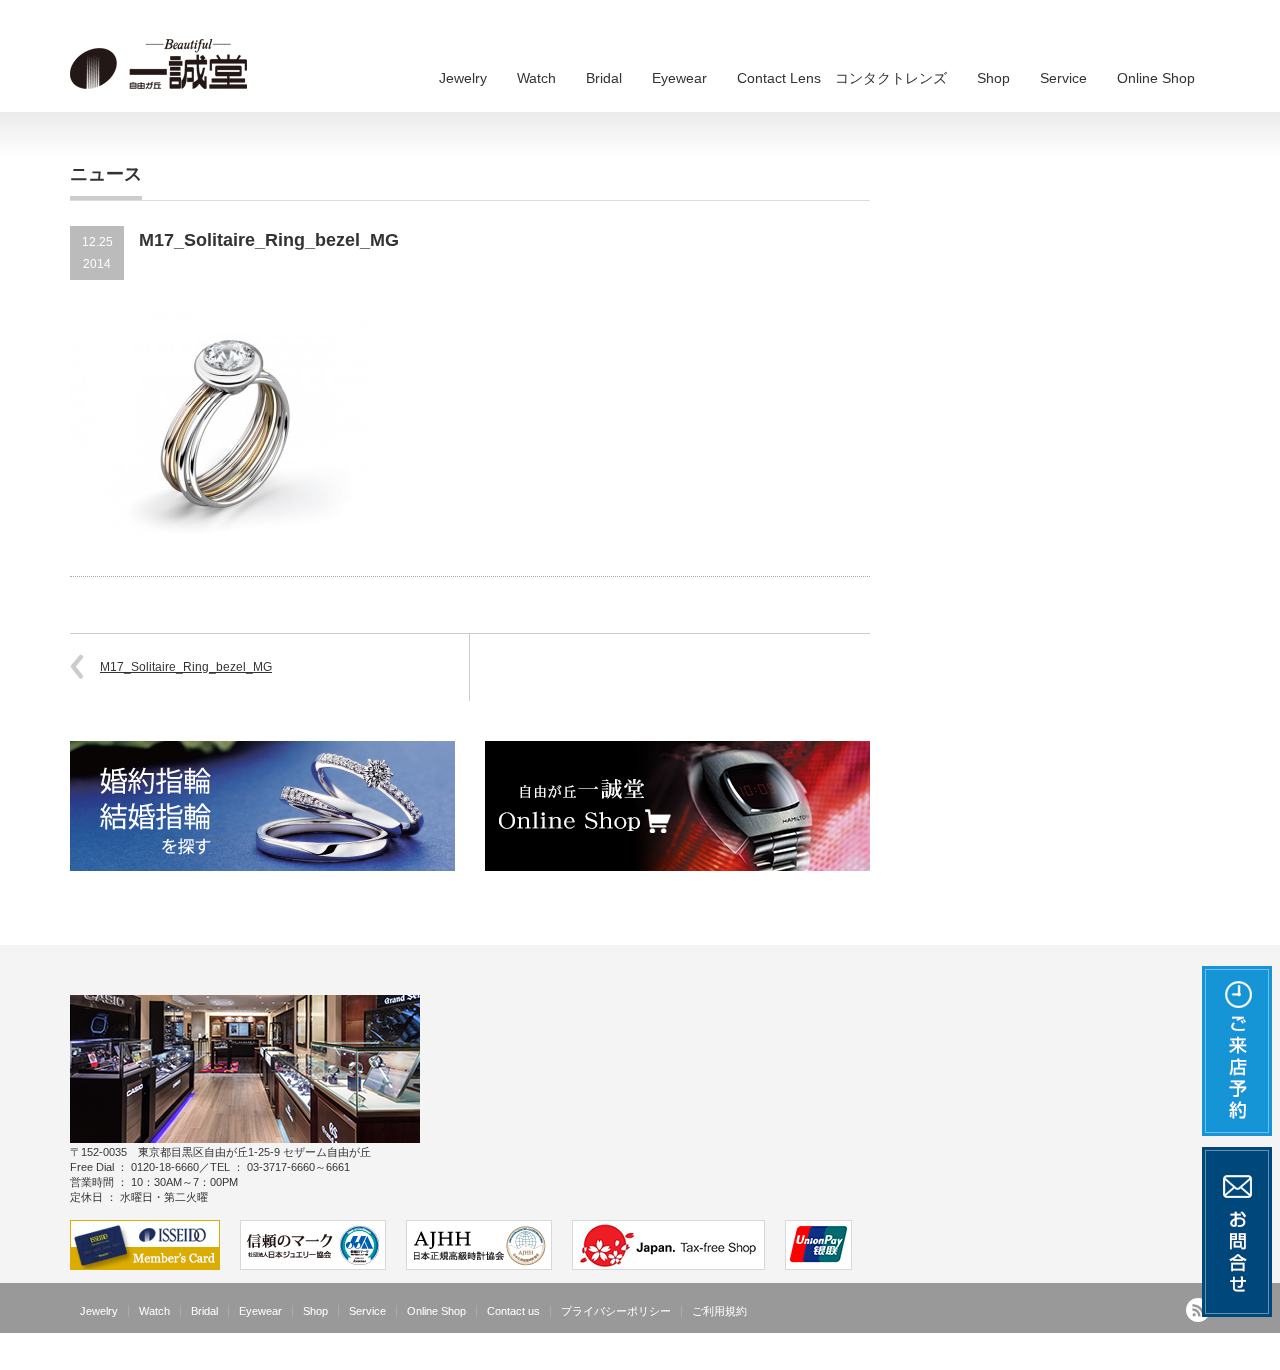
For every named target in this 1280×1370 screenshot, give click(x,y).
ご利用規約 (719, 1311)
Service (1063, 78)
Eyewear (679, 78)
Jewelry (463, 78)
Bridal (604, 78)
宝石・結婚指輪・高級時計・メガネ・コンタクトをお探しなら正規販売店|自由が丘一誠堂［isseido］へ (931, 1355)
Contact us (513, 1311)
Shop (993, 78)
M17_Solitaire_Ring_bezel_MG (186, 667)
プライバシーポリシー (616, 1311)
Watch (536, 78)
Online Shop (1156, 78)
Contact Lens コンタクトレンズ (842, 78)
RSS (1198, 1310)
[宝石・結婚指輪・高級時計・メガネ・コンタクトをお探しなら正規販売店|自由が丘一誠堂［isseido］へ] (165, 65)
